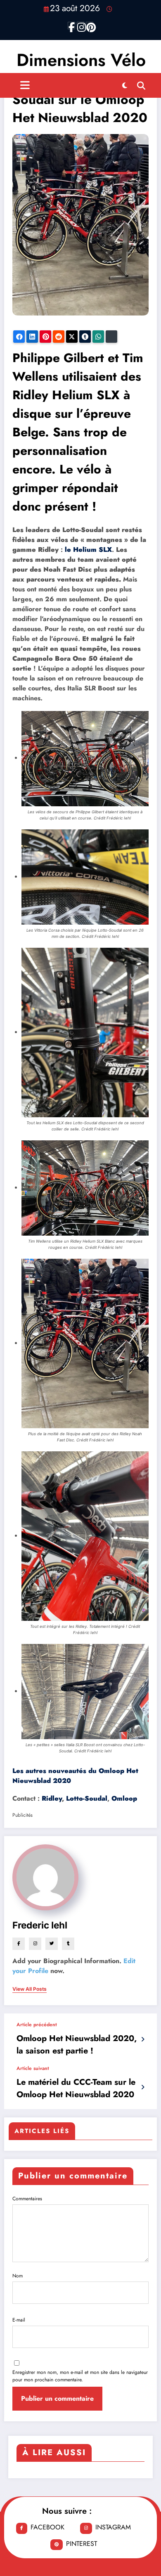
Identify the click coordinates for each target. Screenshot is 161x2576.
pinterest (82, 2544)
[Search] (141, 85)
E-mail (19, 2320)
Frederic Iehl (40, 1925)
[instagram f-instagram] (80, 26)
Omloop (124, 1798)
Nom (18, 2276)
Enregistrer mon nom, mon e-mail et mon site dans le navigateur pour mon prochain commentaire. (80, 2376)
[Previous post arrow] (143, 2039)
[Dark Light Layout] (125, 85)
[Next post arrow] (143, 2087)
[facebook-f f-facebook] (71, 26)
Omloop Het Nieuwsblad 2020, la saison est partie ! (77, 2045)
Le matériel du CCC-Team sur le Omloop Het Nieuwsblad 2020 (76, 2088)
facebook (47, 2527)
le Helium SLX (88, 550)
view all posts (30, 1989)
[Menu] (25, 85)
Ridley (52, 1798)
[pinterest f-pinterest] (90, 26)
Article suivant (33, 2068)
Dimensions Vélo (81, 60)
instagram (113, 2527)
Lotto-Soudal (87, 1798)
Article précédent (37, 2025)
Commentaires (27, 2199)
